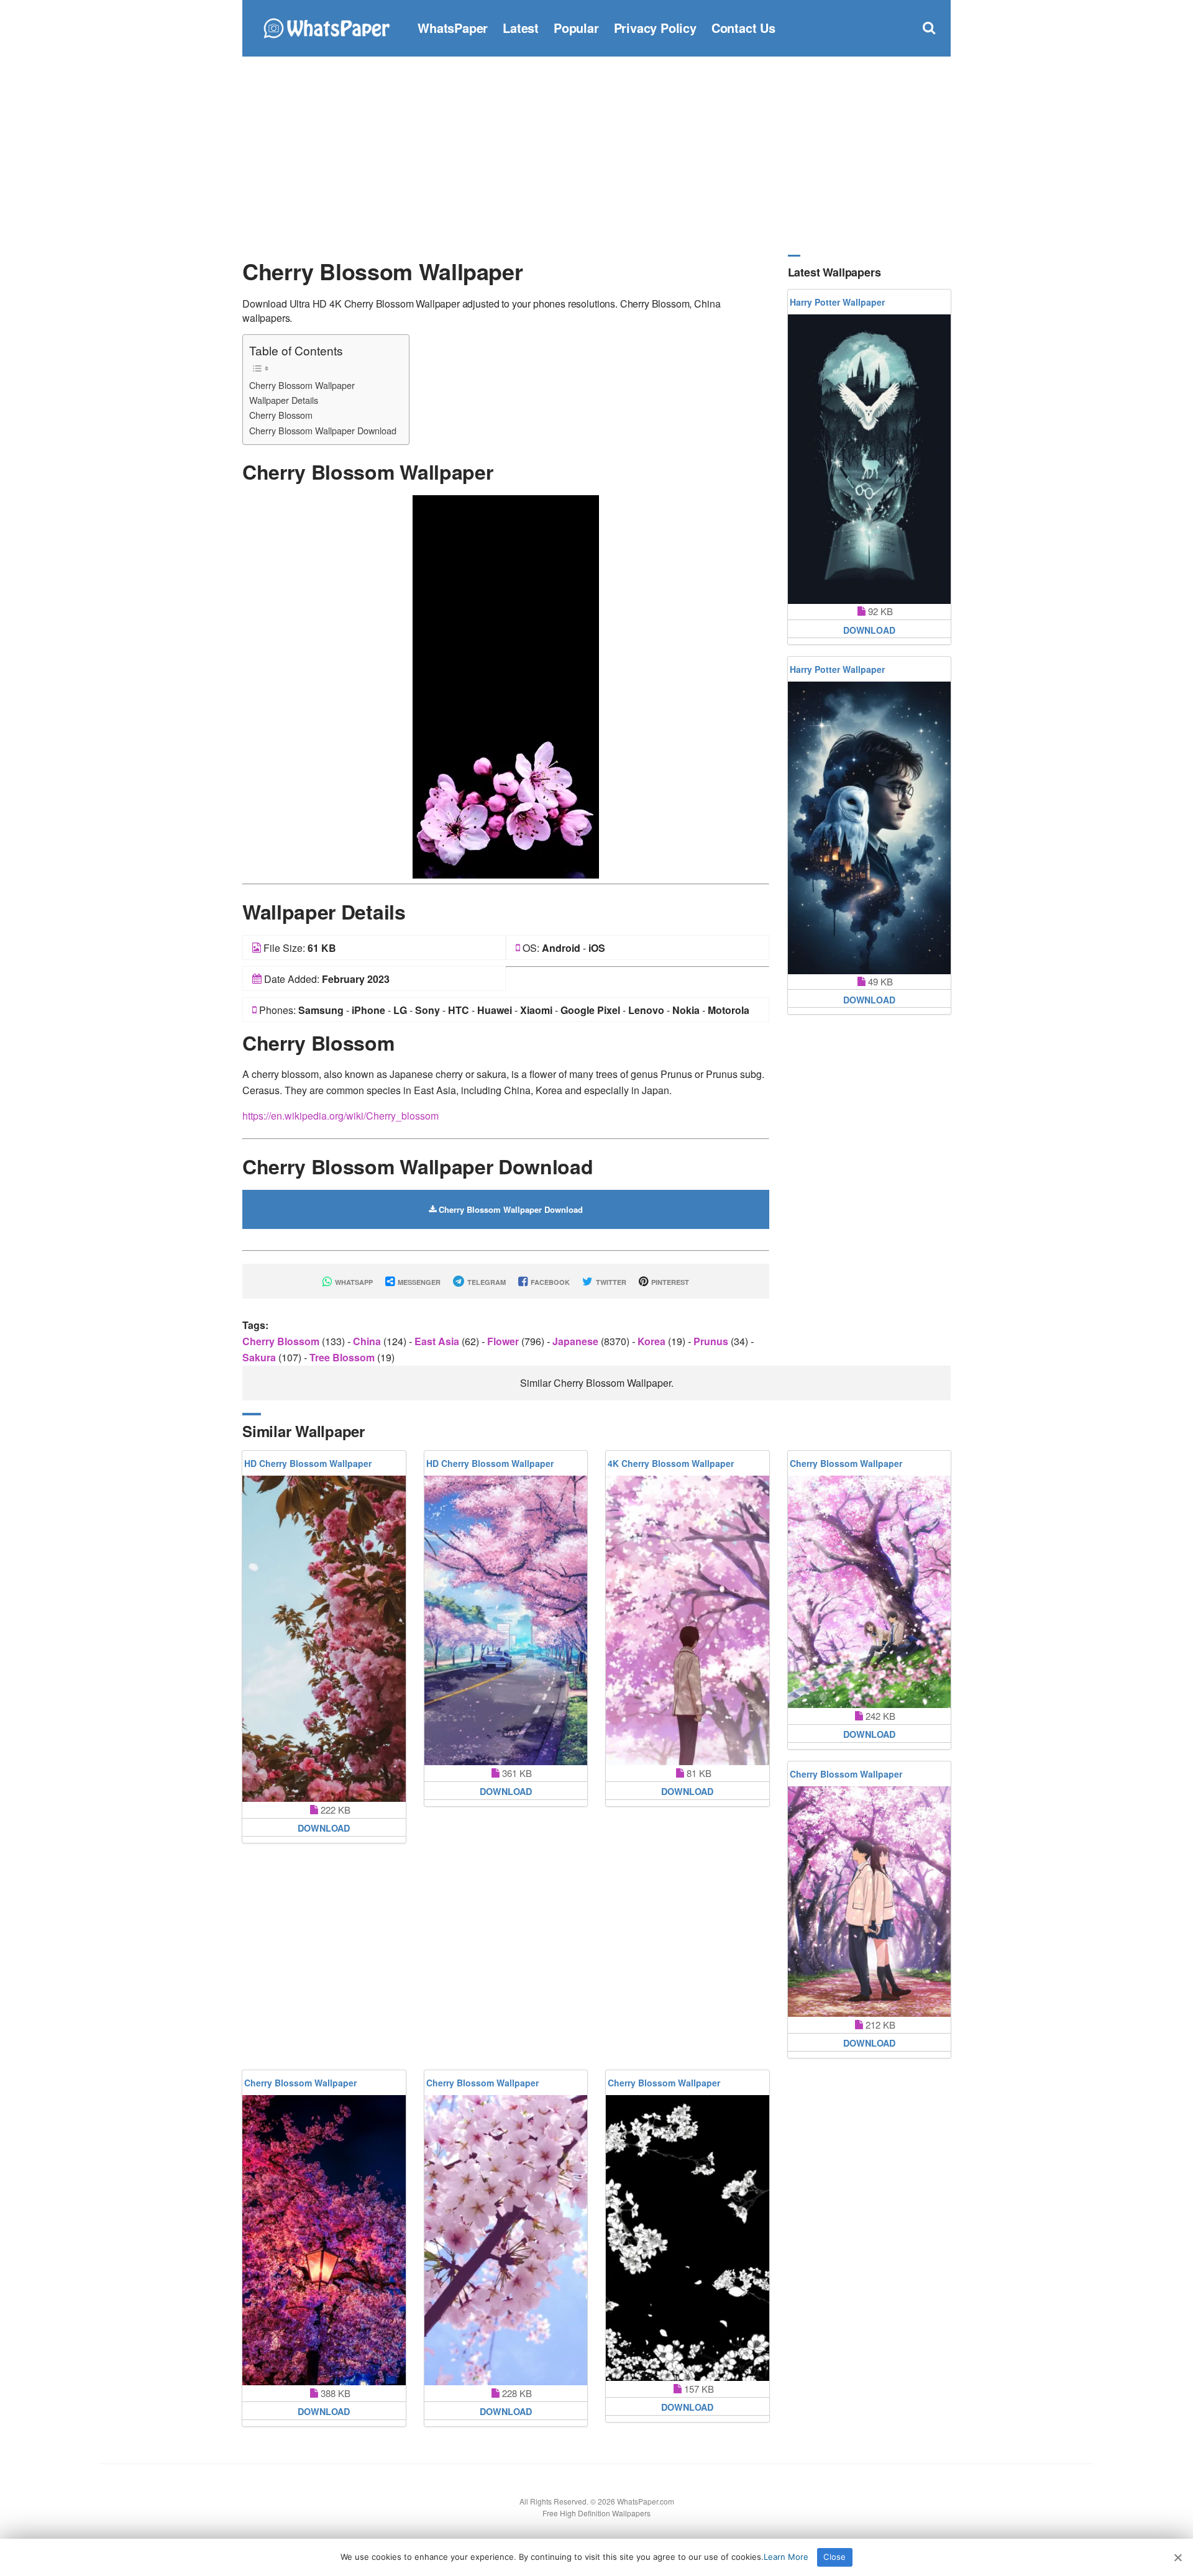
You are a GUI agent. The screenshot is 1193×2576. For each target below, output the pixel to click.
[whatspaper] (326, 26)
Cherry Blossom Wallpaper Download (323, 430)
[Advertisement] (596, 155)
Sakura (260, 1357)
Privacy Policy (655, 28)
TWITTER (610, 1282)
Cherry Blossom (281, 415)
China (368, 1341)
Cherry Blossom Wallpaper (302, 385)
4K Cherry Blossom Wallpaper (671, 1463)
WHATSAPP (353, 1282)
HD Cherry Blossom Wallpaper (308, 1463)
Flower (504, 1341)
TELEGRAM (486, 1282)
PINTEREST (669, 1282)
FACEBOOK (549, 1282)
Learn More (786, 2557)
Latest (521, 28)
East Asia (438, 1341)
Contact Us (743, 28)
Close (834, 2557)
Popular (576, 28)
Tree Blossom (343, 1357)
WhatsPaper (453, 28)
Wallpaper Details (284, 400)
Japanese (577, 1341)
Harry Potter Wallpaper (837, 302)
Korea (653, 1341)
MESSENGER (418, 1282)
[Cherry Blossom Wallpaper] (506, 686)
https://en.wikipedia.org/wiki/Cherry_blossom (341, 1116)
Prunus (712, 1341)
